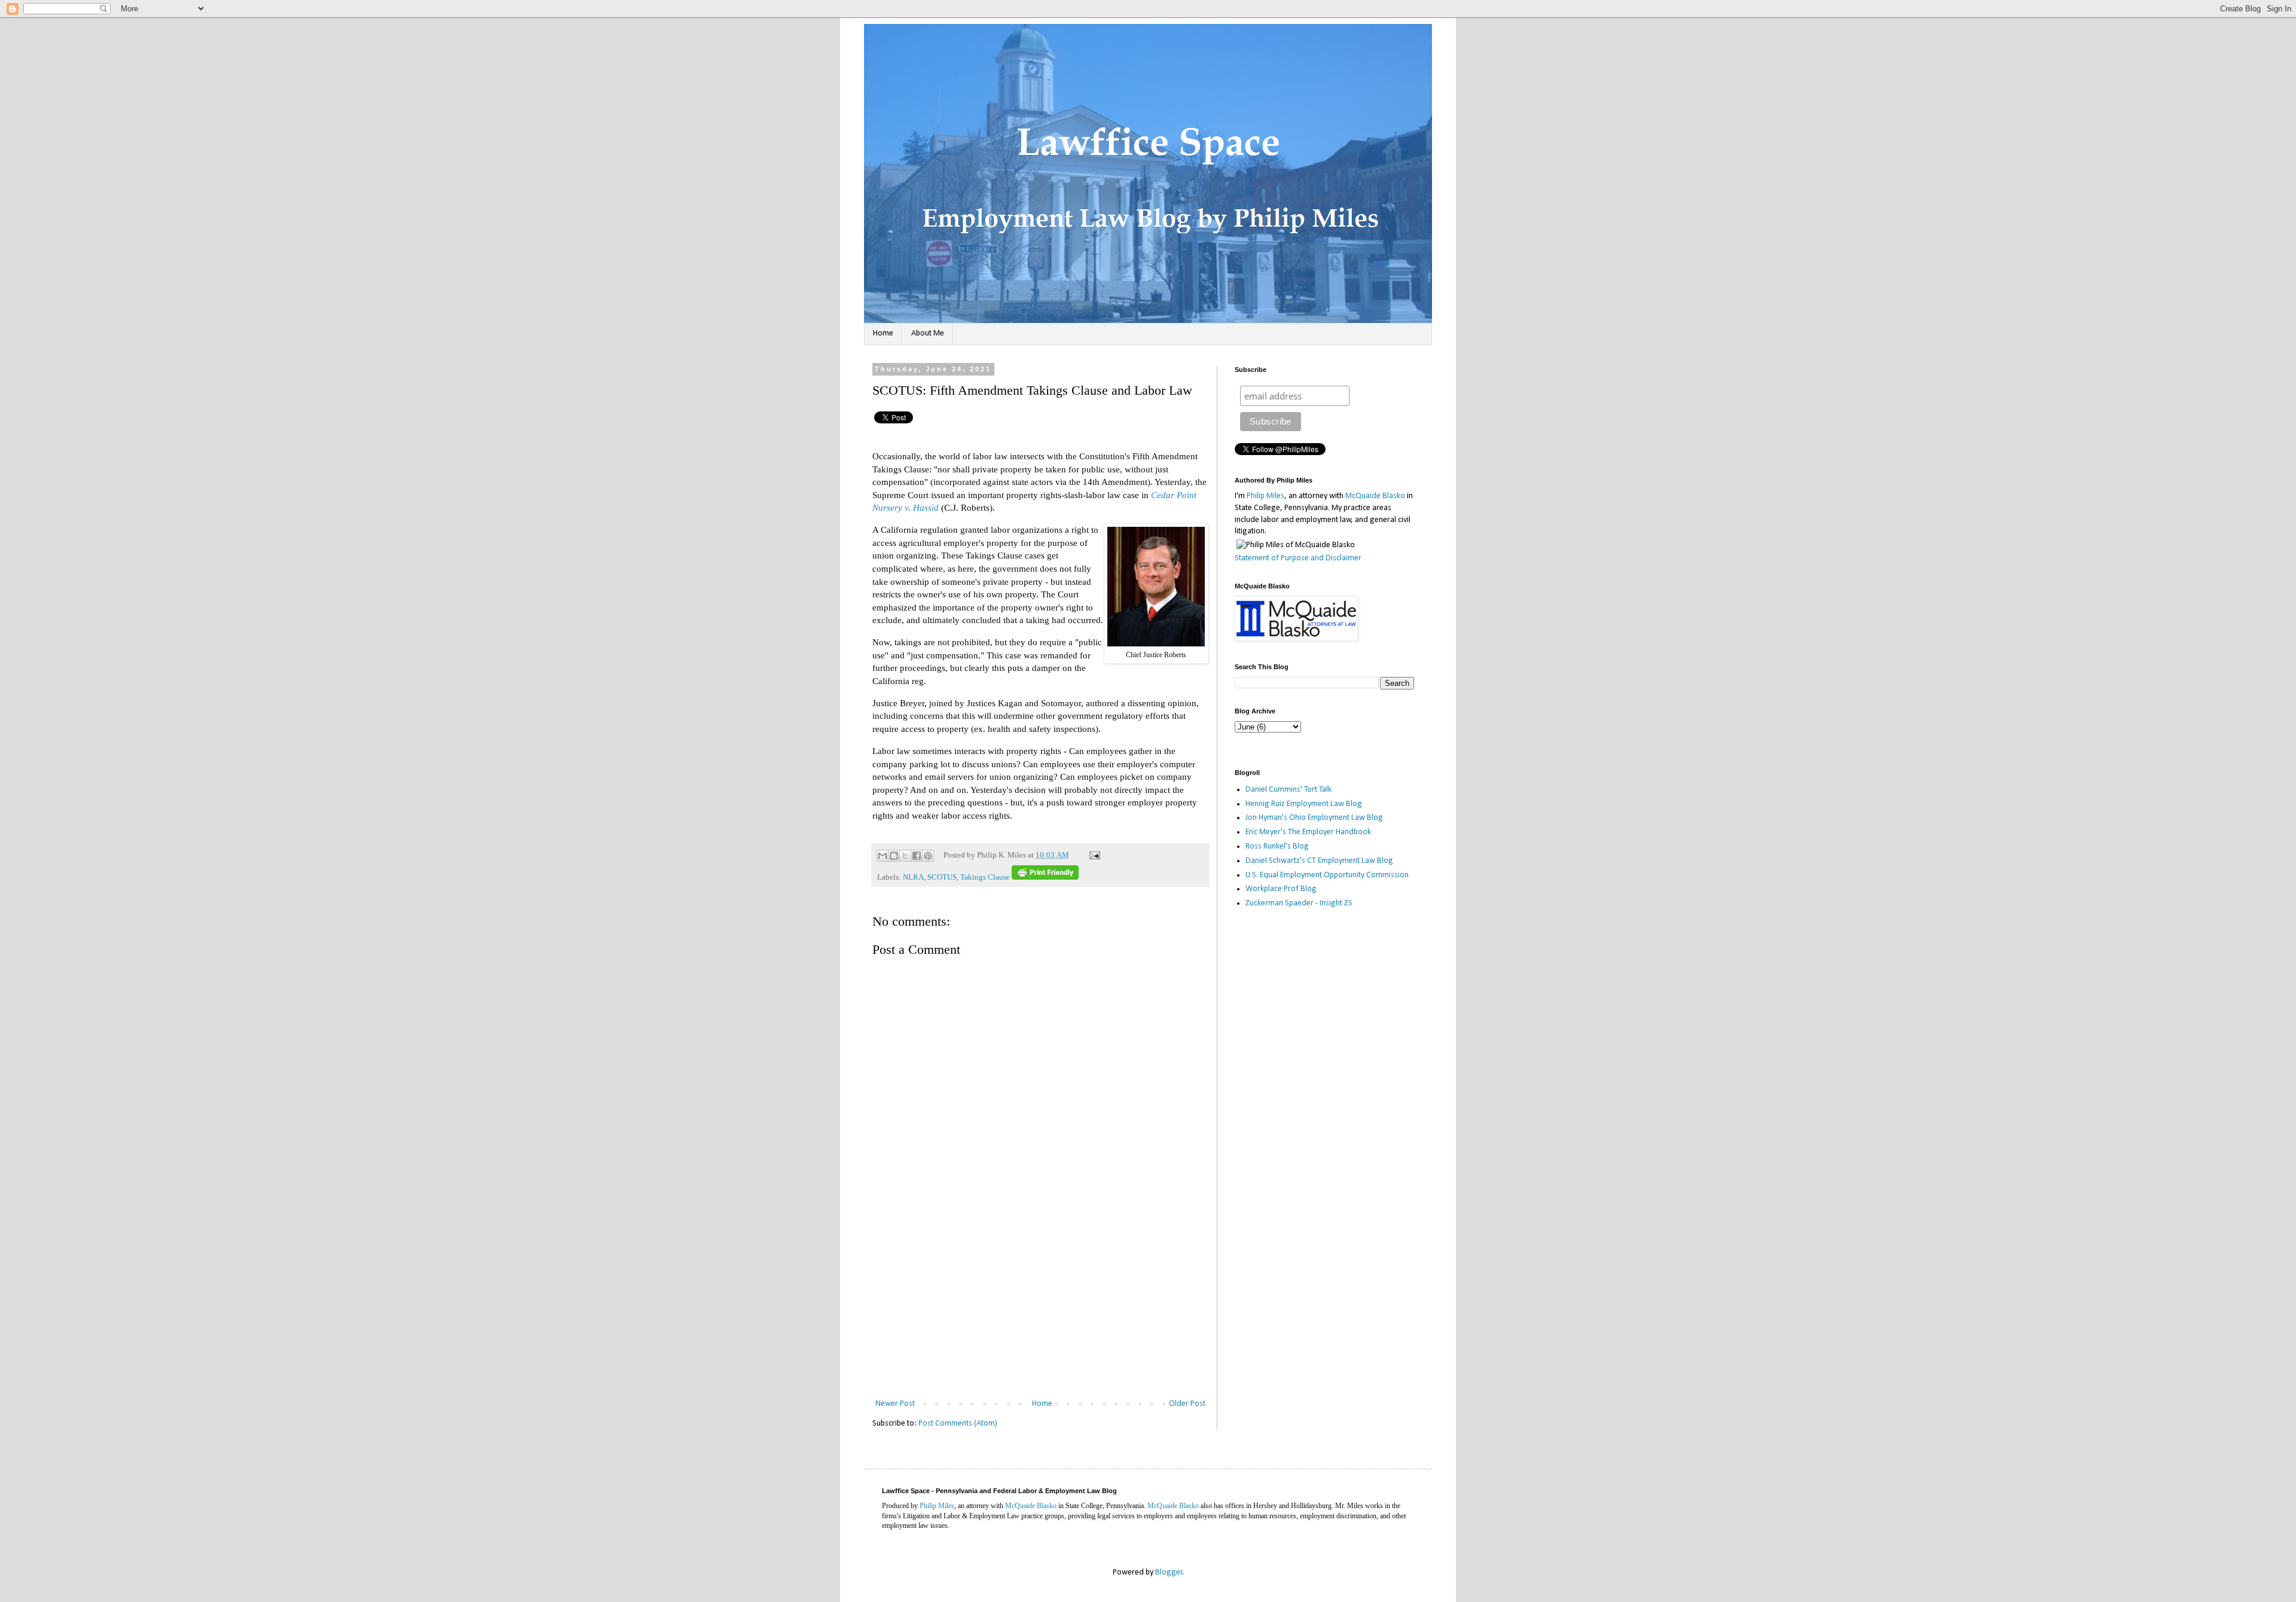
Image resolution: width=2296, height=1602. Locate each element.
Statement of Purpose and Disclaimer (1298, 558)
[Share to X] (905, 856)
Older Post (1187, 1404)
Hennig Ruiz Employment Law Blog (1304, 804)
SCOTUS (942, 877)
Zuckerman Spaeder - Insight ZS (1299, 903)
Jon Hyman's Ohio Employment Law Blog (1314, 818)
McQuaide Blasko (1375, 496)
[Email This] (883, 856)
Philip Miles (1265, 496)
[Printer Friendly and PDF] (1045, 877)
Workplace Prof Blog (1281, 889)
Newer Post (895, 1404)
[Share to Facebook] (917, 856)
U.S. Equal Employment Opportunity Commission (1327, 875)
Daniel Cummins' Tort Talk (1289, 790)
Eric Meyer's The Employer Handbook (1308, 832)
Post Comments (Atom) (958, 1424)
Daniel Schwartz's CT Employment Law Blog (1319, 861)
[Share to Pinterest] (928, 856)
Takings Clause (985, 877)
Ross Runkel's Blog (1277, 846)
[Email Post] (1093, 855)
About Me (928, 333)
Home (883, 333)
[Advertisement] (1040, 1307)
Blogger (1169, 1572)
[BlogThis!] (894, 856)
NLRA (913, 877)
